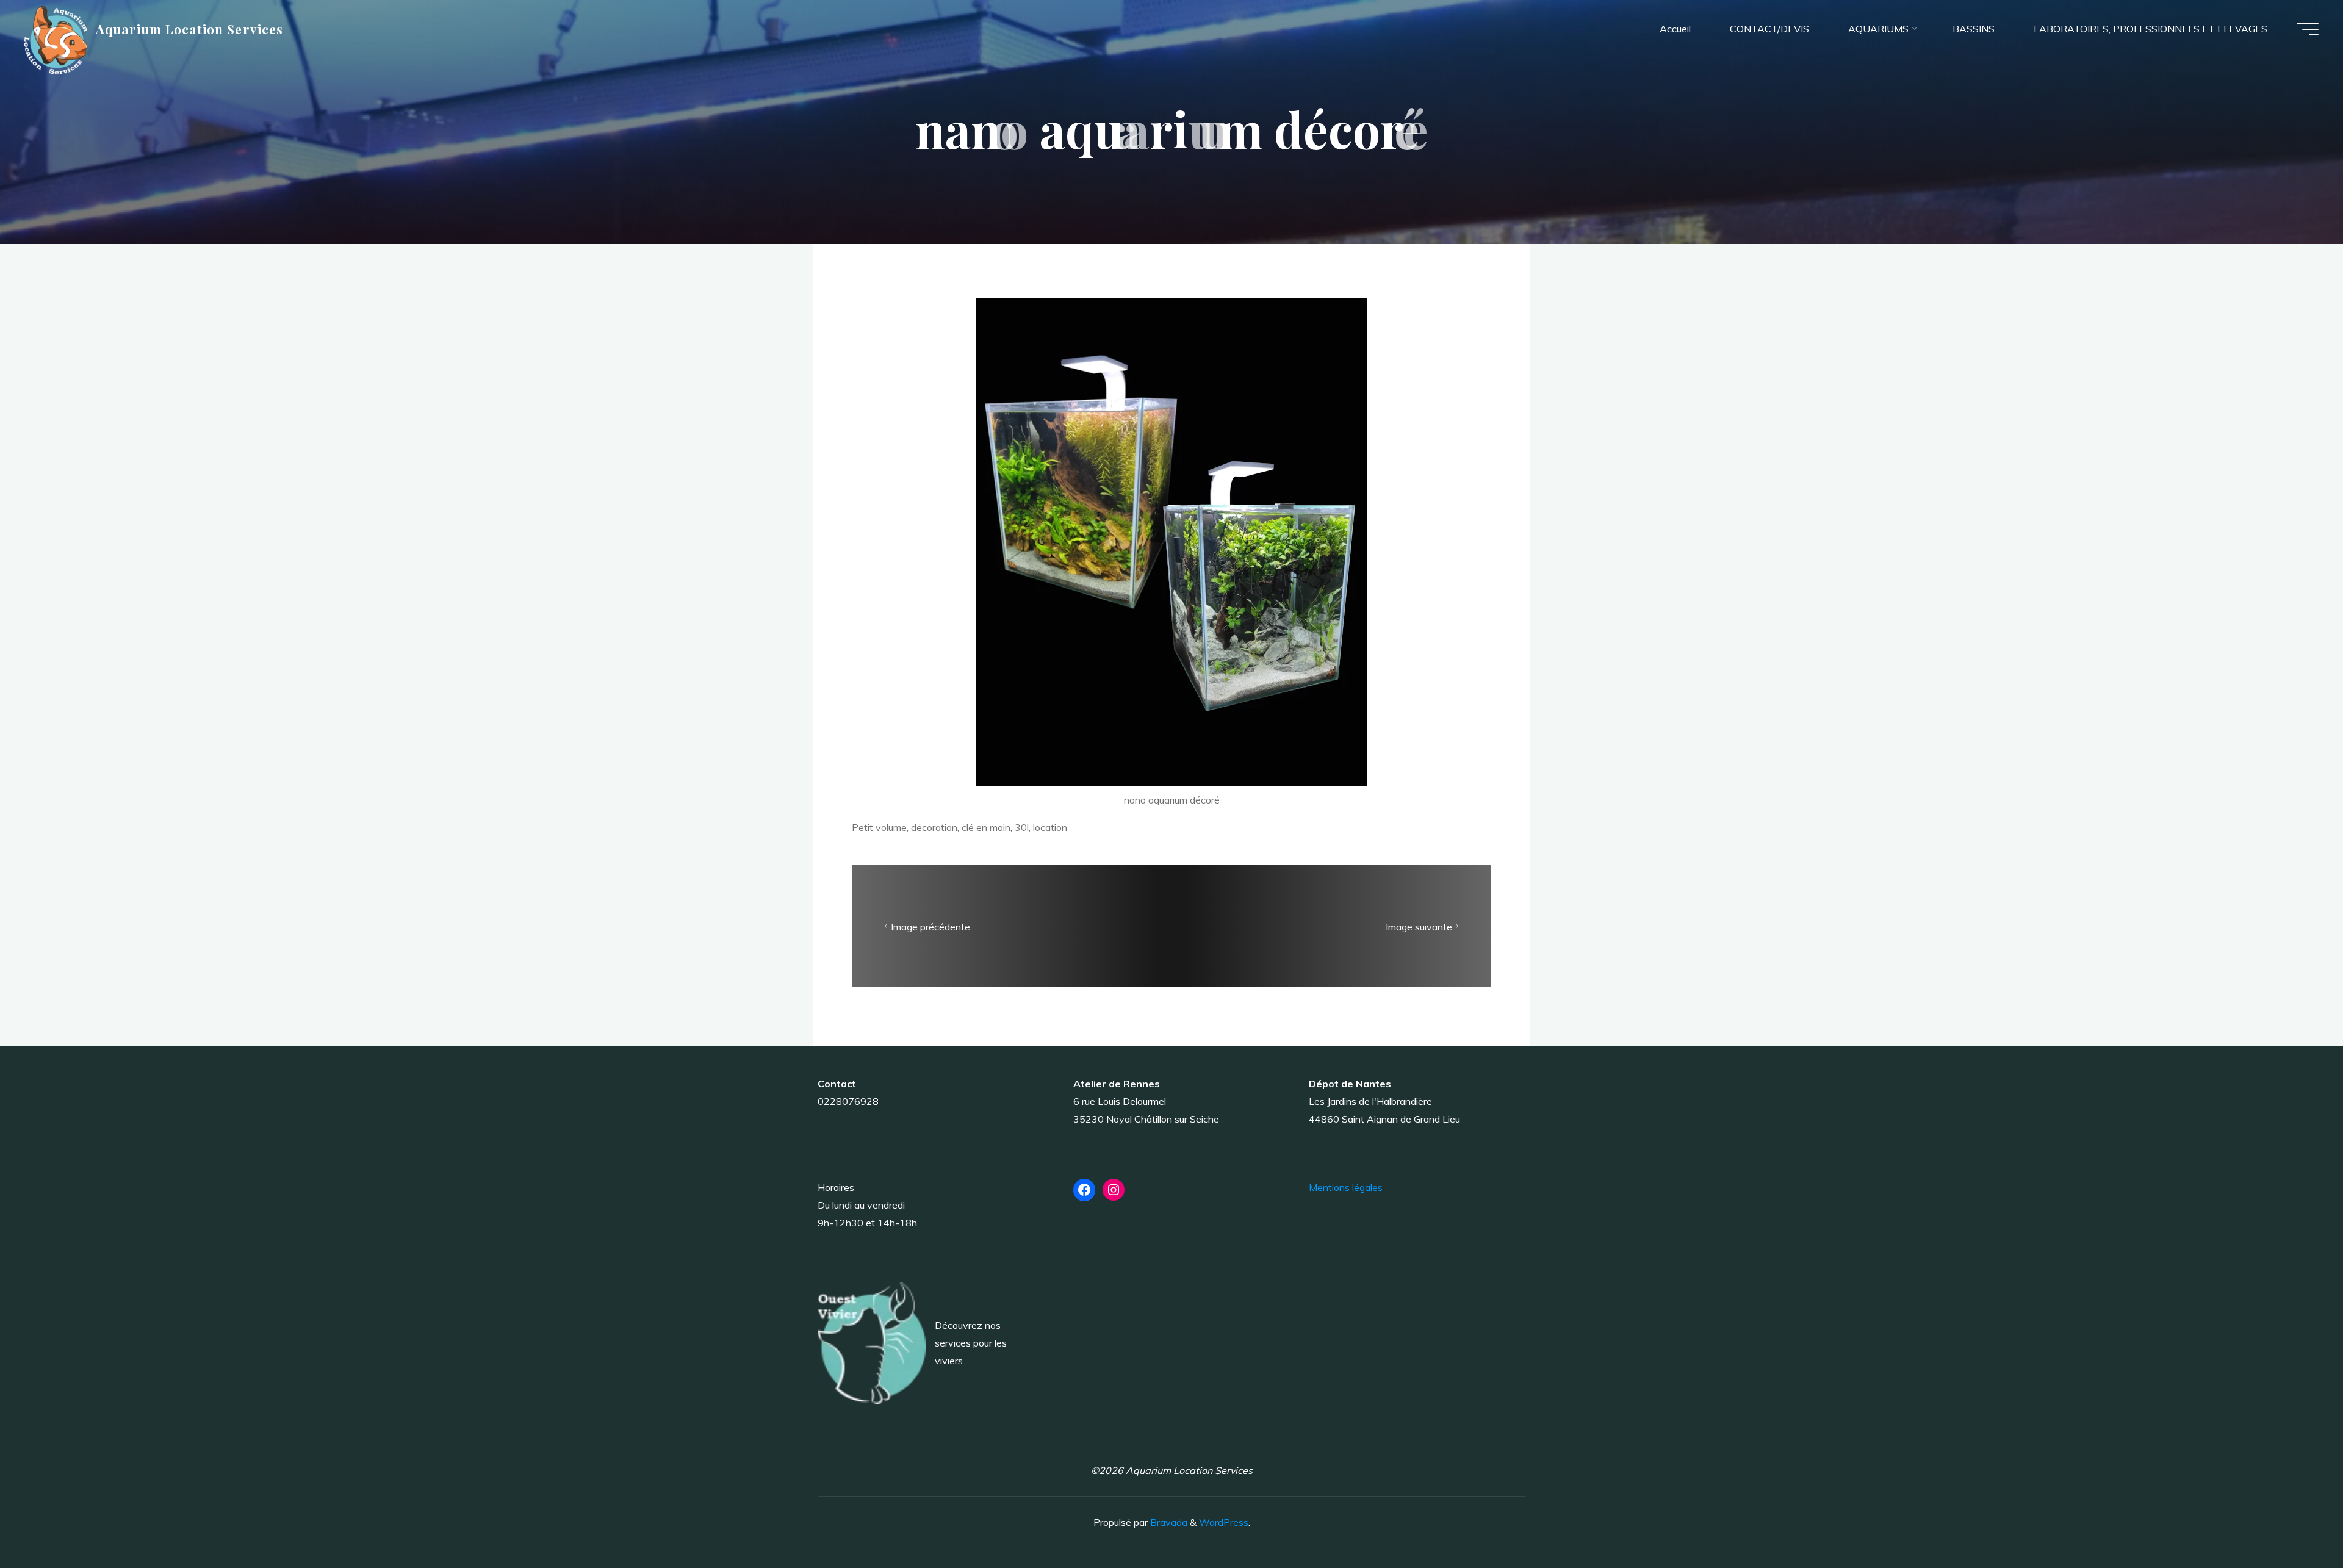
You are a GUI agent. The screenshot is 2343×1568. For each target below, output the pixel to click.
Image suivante (1419, 927)
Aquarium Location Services (189, 29)
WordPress (1224, 1522)
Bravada (1168, 1522)
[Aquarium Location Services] (56, 39)
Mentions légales (1346, 1187)
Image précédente (930, 927)
